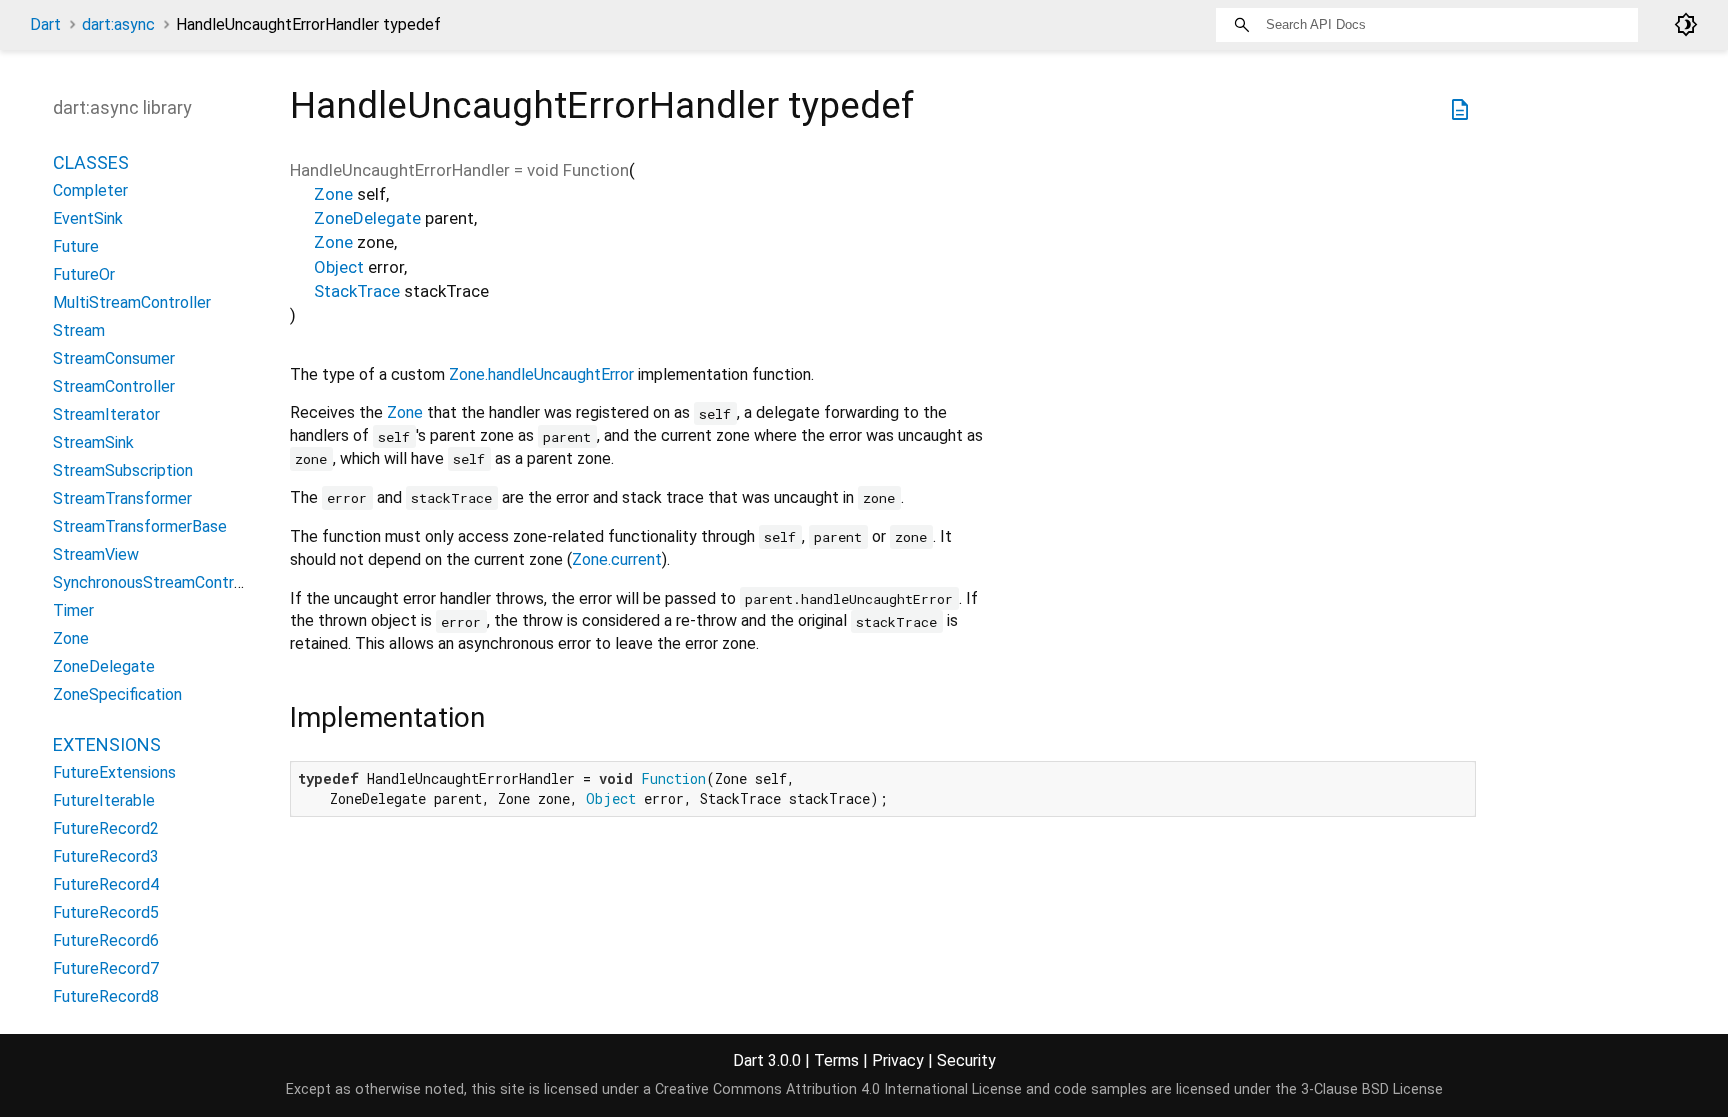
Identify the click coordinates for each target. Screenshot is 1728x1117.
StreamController (114, 386)
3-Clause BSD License (1372, 1089)
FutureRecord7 (106, 968)
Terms (836, 1060)
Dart (45, 24)
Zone (333, 194)
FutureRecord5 (106, 912)
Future (76, 246)
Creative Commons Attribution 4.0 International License (838, 1089)
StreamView (96, 554)
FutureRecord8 (106, 996)
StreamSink (93, 442)
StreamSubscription (123, 470)
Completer (90, 190)
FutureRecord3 (106, 856)
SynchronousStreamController (159, 582)
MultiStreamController (132, 302)
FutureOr (84, 274)
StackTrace (357, 291)
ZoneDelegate (367, 218)
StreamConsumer (114, 358)
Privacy (898, 1060)
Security (966, 1060)
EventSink (88, 218)
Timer (73, 610)
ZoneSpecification (117, 694)
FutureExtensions (114, 772)
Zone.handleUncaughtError (541, 374)
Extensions (107, 744)
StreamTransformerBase (140, 526)
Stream (79, 330)
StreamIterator (106, 414)
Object (339, 267)
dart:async (118, 24)
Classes (91, 162)
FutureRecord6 (106, 940)
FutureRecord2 (106, 828)
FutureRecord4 (106, 884)
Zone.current (617, 559)
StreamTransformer (122, 498)
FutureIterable (104, 800)
